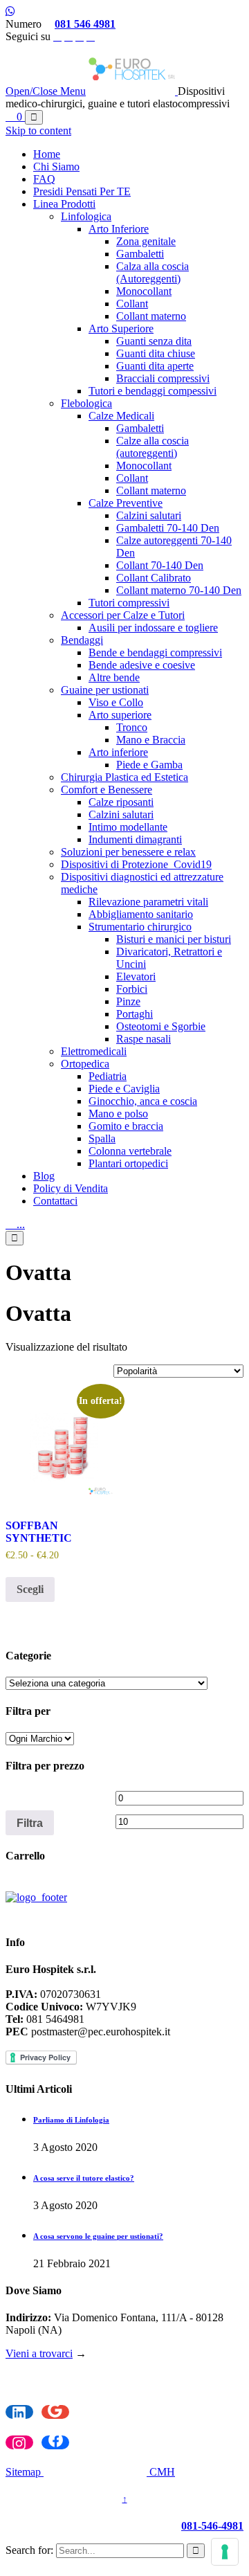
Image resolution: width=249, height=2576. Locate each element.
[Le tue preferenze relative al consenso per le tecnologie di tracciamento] (225, 2552)
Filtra (30, 1823)
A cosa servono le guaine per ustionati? (98, 2236)
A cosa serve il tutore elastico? (84, 2178)
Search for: (29, 2550)
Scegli (30, 1589)
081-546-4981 (212, 2526)
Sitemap (25, 2472)
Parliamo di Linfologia (71, 2120)
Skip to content (38, 130)
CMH (161, 2472)
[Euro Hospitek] (133, 91)
